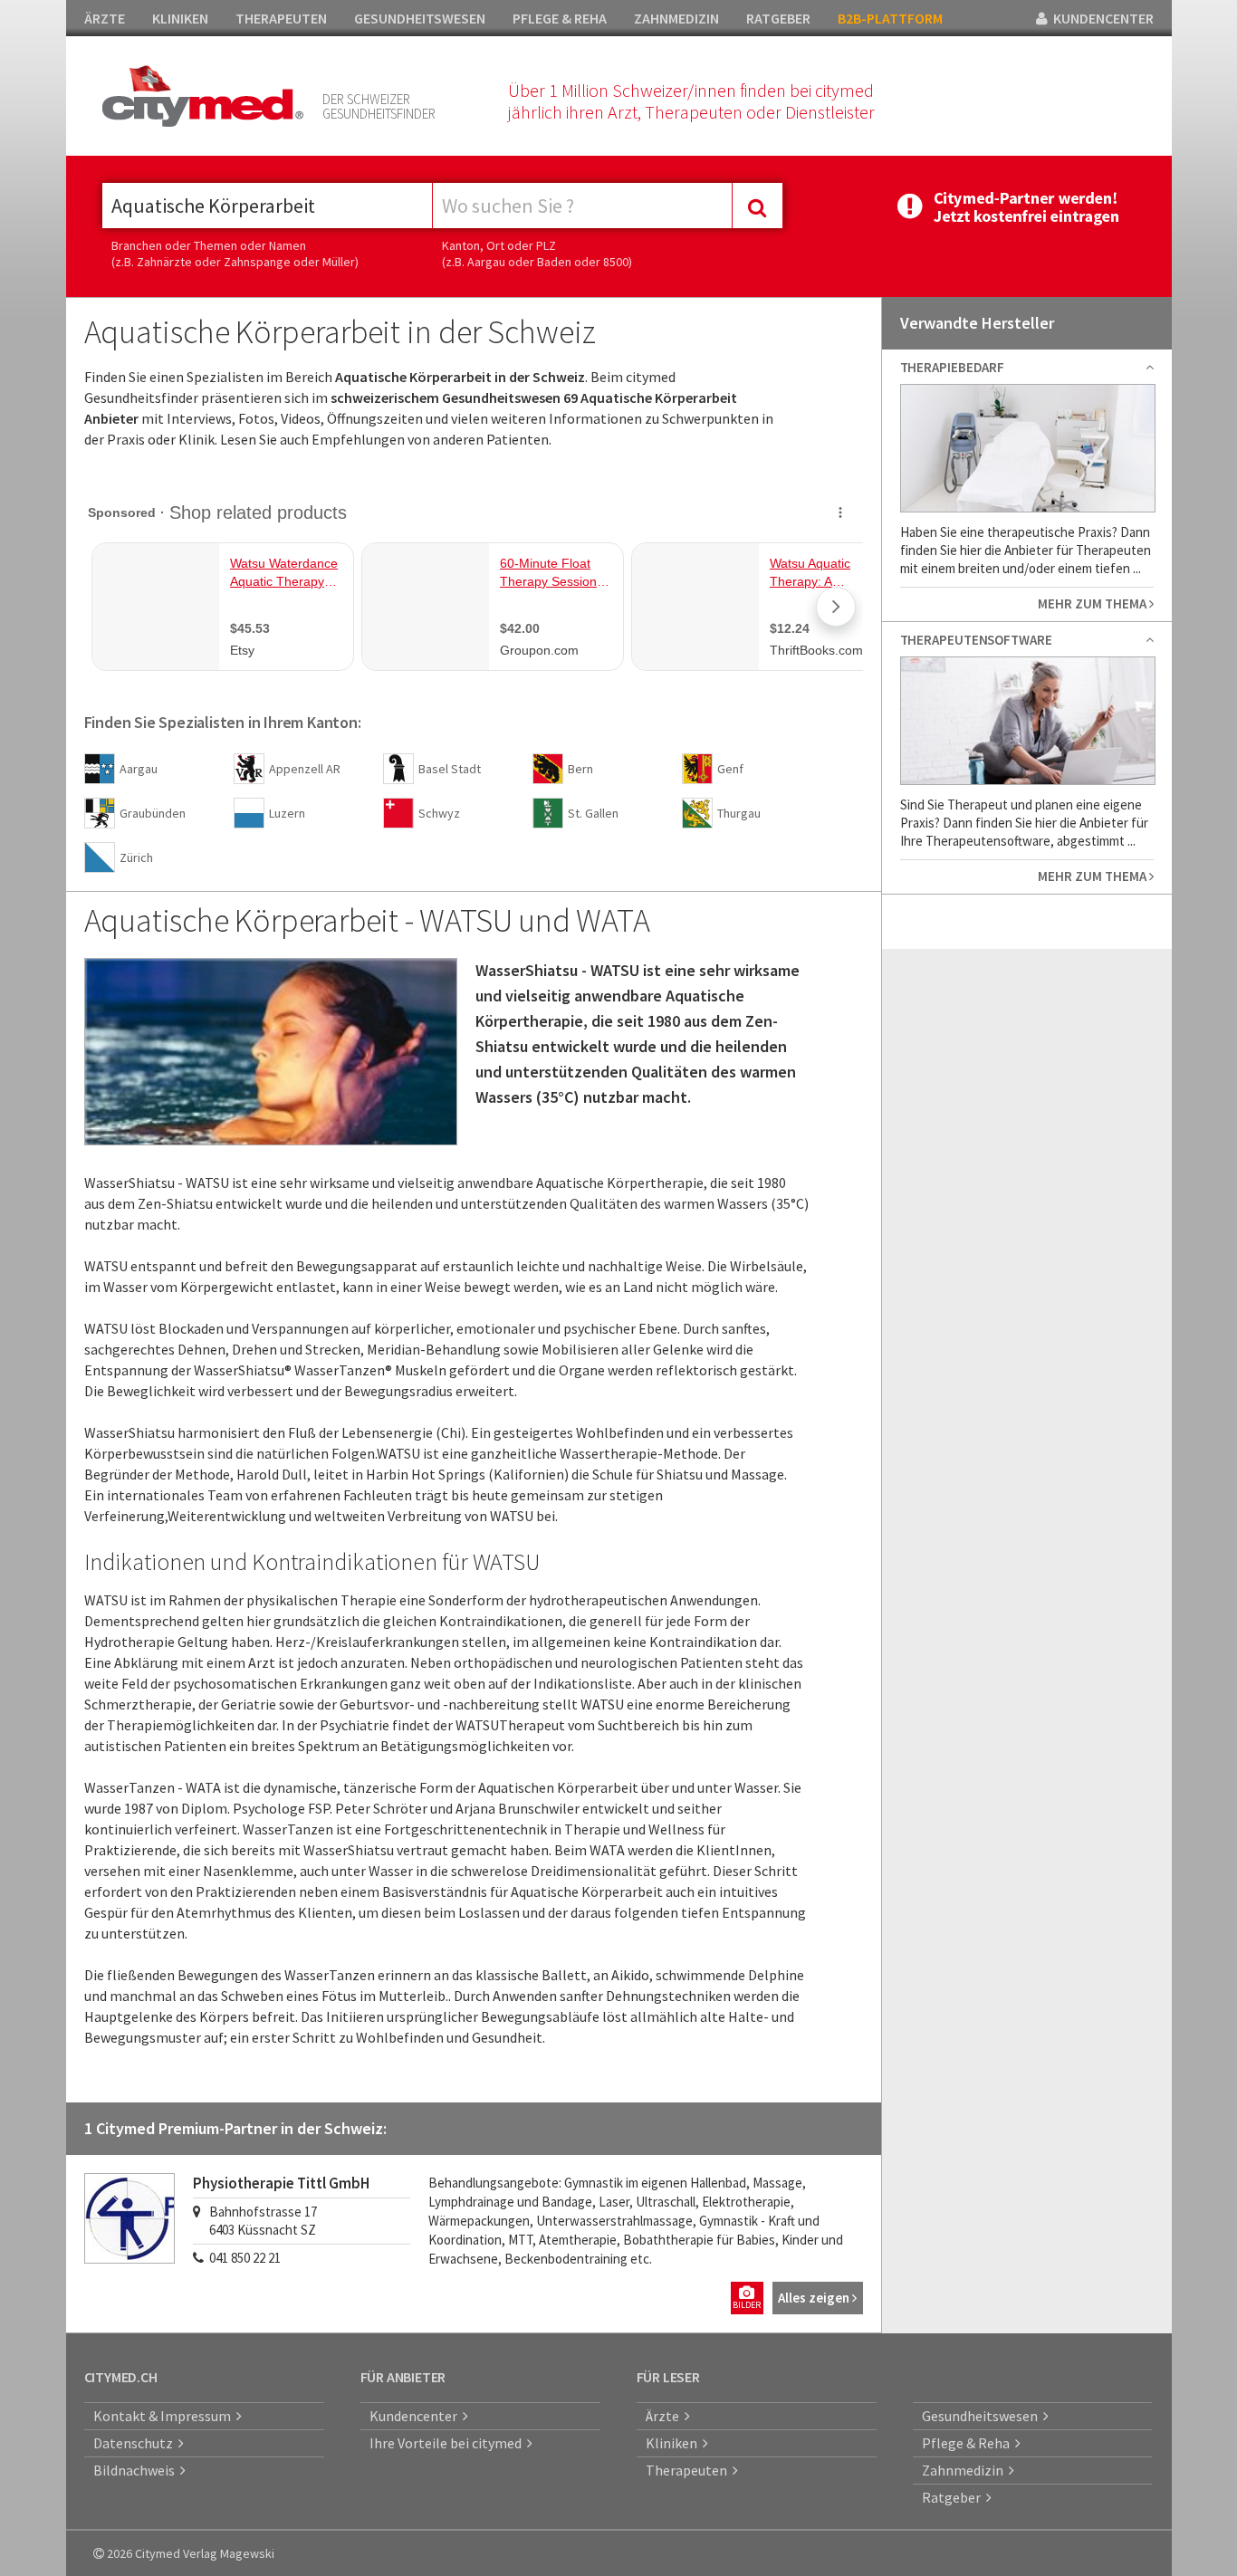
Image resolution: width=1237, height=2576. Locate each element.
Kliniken (674, 2443)
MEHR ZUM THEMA (1093, 603)
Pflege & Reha (969, 2443)
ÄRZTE (105, 18)
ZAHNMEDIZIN (676, 18)
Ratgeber (954, 2497)
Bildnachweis (137, 2470)
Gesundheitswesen (983, 2416)
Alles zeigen (815, 2298)
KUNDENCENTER (1101, 18)
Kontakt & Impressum (165, 2416)
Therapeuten (689, 2470)
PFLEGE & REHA (560, 18)
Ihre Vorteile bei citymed (448, 2443)
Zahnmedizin (965, 2470)
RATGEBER (778, 18)
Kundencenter (416, 2416)
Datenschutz (136, 2443)
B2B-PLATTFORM (890, 18)
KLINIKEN (180, 18)
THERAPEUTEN (281, 18)
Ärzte (665, 2416)
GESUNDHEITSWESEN (420, 18)
